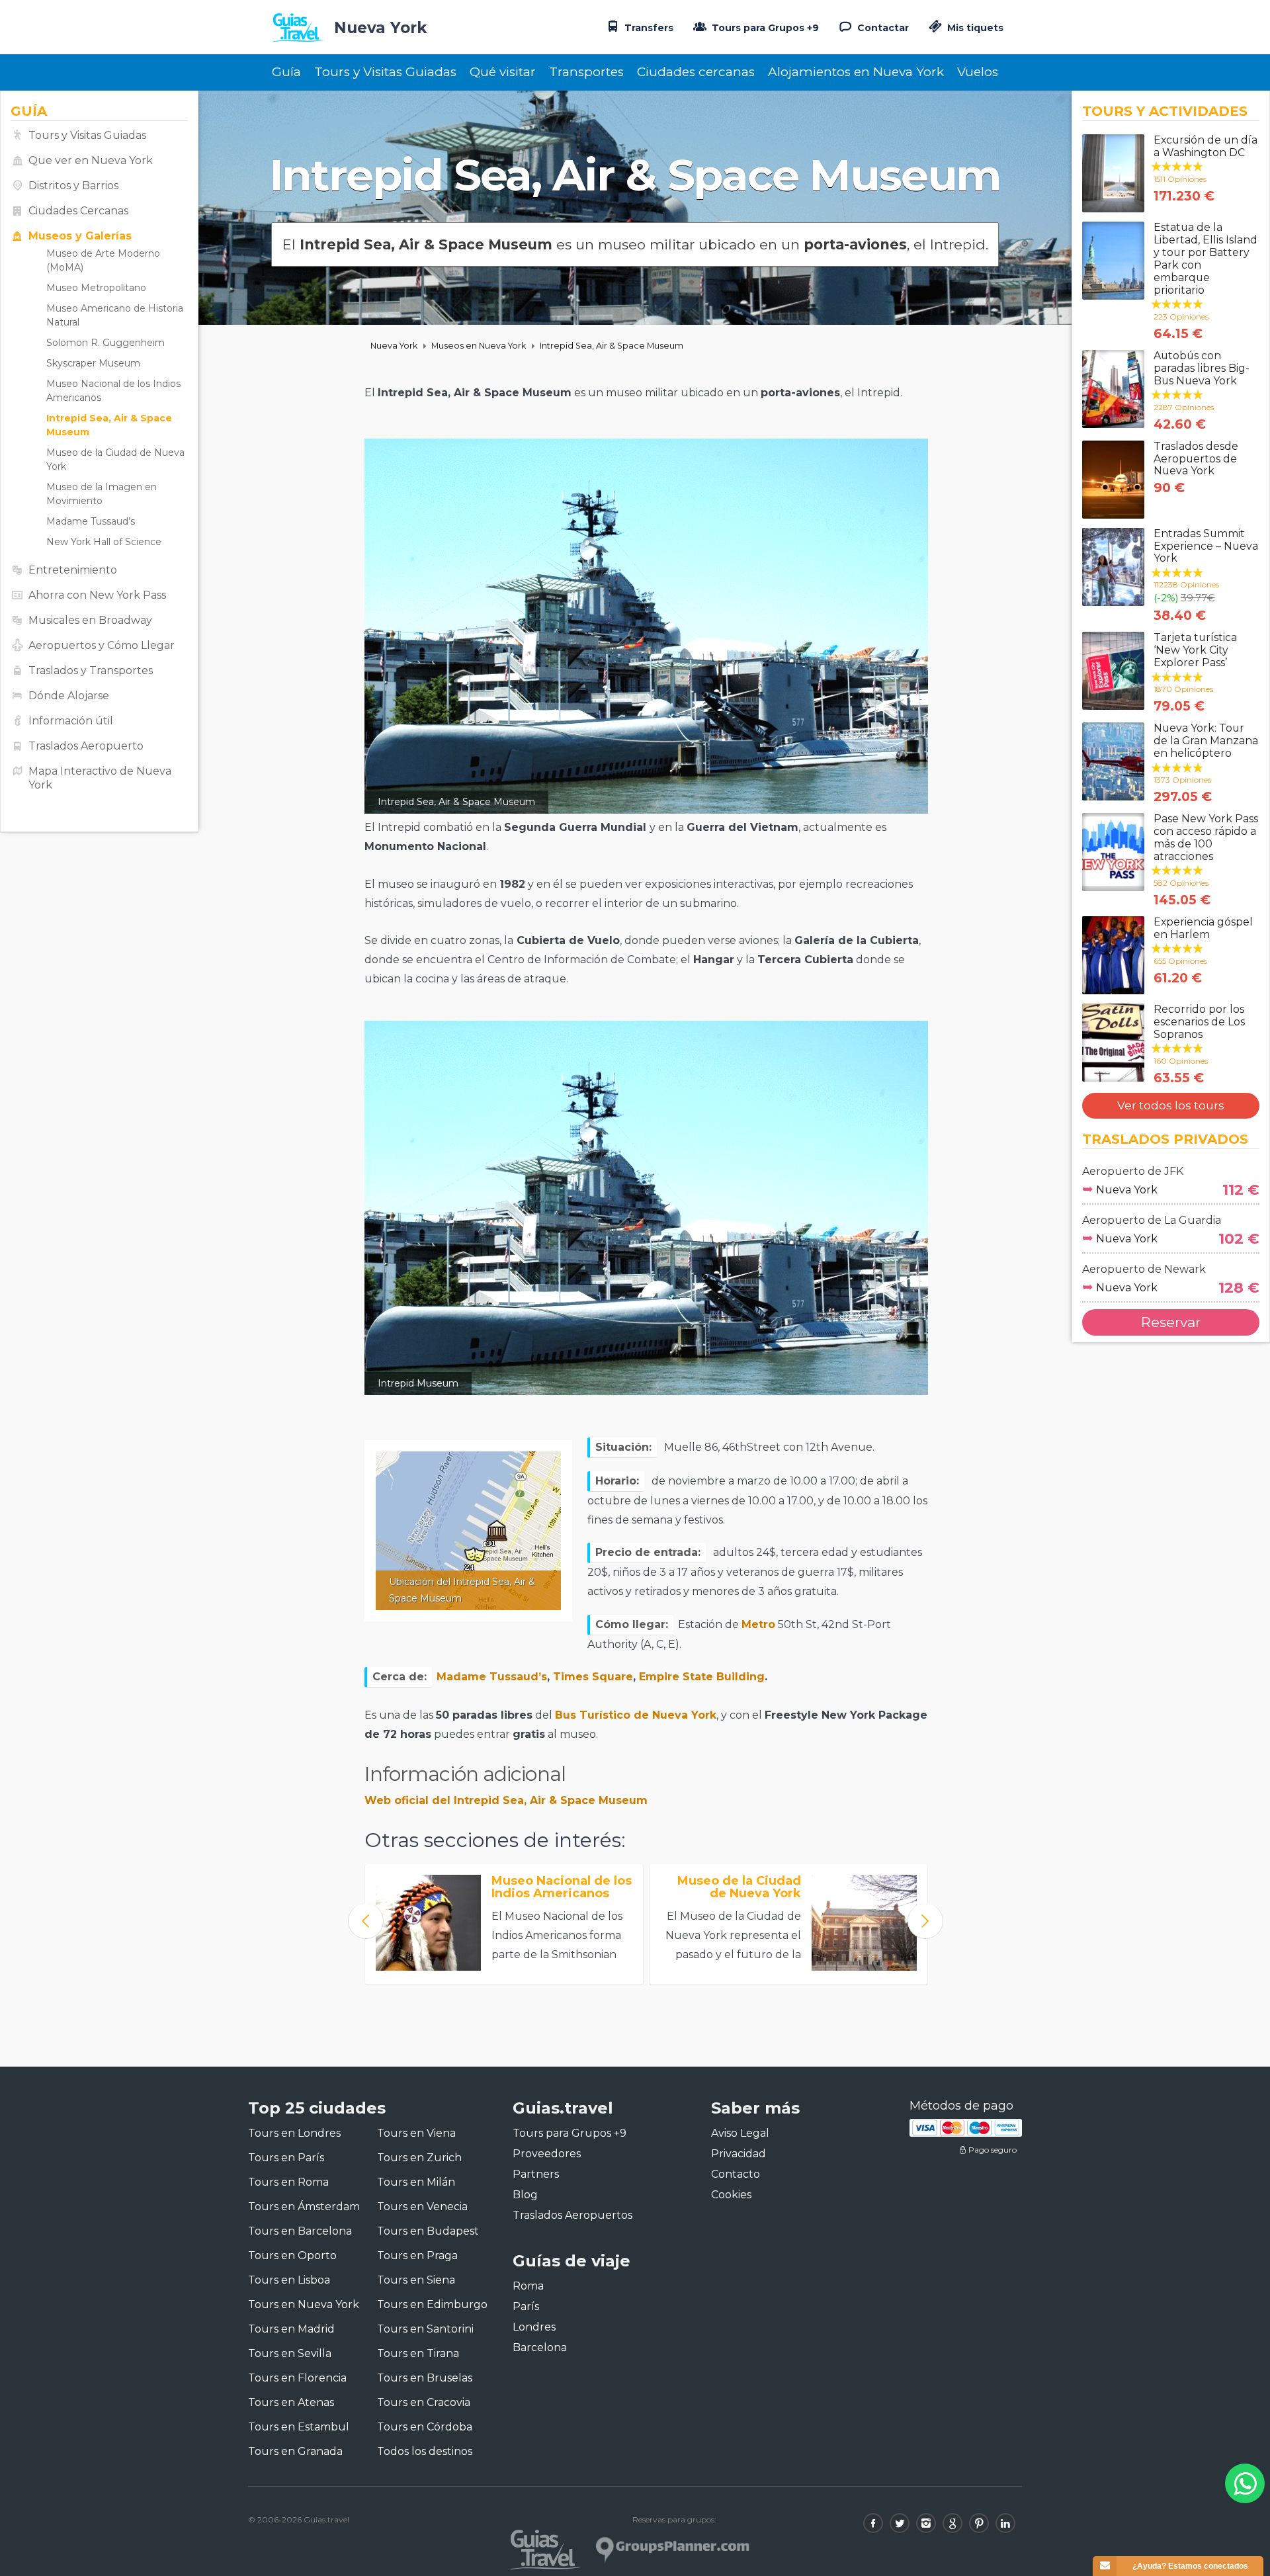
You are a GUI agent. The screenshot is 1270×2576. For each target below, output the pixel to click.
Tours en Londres (294, 2133)
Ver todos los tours (1171, 1105)
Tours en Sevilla (290, 2353)
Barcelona (540, 2347)
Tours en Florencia (297, 2378)
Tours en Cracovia (424, 2402)
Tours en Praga (417, 2255)
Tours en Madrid (291, 2329)
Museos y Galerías (80, 236)
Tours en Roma (288, 2182)
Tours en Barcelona (300, 2231)
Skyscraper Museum (93, 363)
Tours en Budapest (428, 2231)
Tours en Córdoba (425, 2427)
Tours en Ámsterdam (304, 2207)
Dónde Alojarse (69, 696)
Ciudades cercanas (696, 72)
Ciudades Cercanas (78, 211)
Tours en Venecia (422, 2207)
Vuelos (978, 72)
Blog (525, 2195)
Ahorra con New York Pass (97, 595)
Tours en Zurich (419, 2158)
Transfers (648, 28)
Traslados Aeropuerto (86, 746)
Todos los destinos (425, 2451)
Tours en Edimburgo (432, 2304)
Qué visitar (503, 72)
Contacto (736, 2174)
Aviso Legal (740, 2133)
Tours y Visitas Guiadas (385, 72)
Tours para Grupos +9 (764, 28)
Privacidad (739, 2154)
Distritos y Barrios (73, 186)
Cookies (731, 2195)
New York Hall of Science (104, 542)
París (526, 2306)
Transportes (586, 72)
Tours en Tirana (418, 2353)
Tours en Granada (295, 2451)
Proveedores (547, 2154)
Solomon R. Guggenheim (106, 343)
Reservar (1171, 1322)
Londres (534, 2327)
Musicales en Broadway (90, 620)
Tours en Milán (416, 2182)
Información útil (71, 721)
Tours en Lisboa (289, 2280)
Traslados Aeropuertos (572, 2215)
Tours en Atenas (291, 2402)
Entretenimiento (73, 570)
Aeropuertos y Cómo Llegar (102, 645)
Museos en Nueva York (479, 346)
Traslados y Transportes (91, 670)
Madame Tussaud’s (91, 521)
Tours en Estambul (299, 2427)
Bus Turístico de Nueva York (636, 1715)
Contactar (882, 28)
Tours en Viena (416, 2133)
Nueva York (394, 346)
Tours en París (286, 2158)
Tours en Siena (416, 2280)
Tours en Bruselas (425, 2378)
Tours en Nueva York (304, 2304)
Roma (528, 2286)
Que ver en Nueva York (91, 160)
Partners (536, 2174)
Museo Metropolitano (96, 288)
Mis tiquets (974, 28)
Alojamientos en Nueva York (856, 72)
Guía (286, 72)
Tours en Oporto (292, 2255)
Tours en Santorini (425, 2329)
